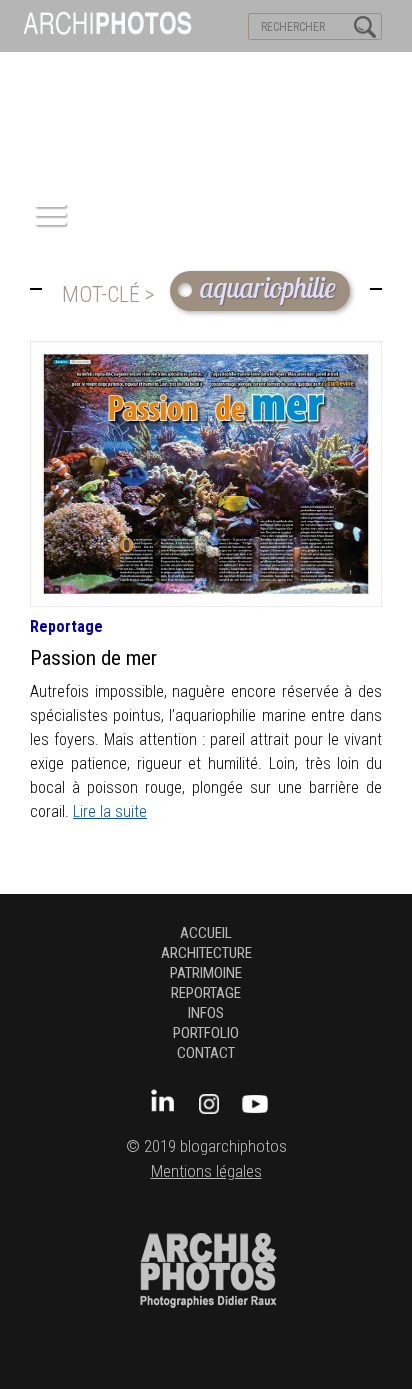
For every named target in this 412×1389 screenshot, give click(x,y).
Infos (206, 1013)
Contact (206, 1053)
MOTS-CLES (187, 71)
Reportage (66, 626)
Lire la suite (110, 811)
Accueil (206, 933)
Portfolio (206, 1033)
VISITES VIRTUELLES (70, 71)
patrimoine (206, 973)
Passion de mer (93, 658)
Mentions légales (206, 1171)
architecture (206, 953)
